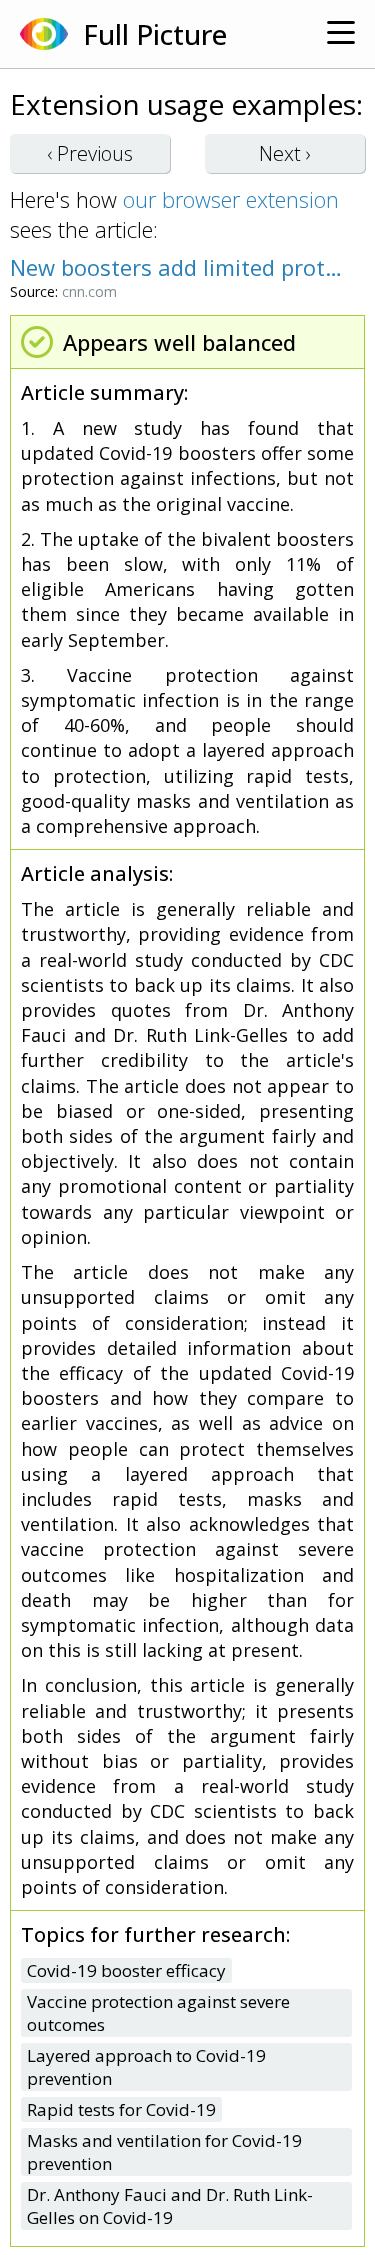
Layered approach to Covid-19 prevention (146, 2067)
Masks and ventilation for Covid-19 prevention (164, 2152)
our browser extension (231, 199)
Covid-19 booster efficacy (126, 1970)
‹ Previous (90, 153)
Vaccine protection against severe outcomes (158, 2013)
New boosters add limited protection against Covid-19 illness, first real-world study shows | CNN (177, 267)
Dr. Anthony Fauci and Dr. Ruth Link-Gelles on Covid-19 (170, 2206)
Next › (285, 153)
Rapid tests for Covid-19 (121, 2109)
